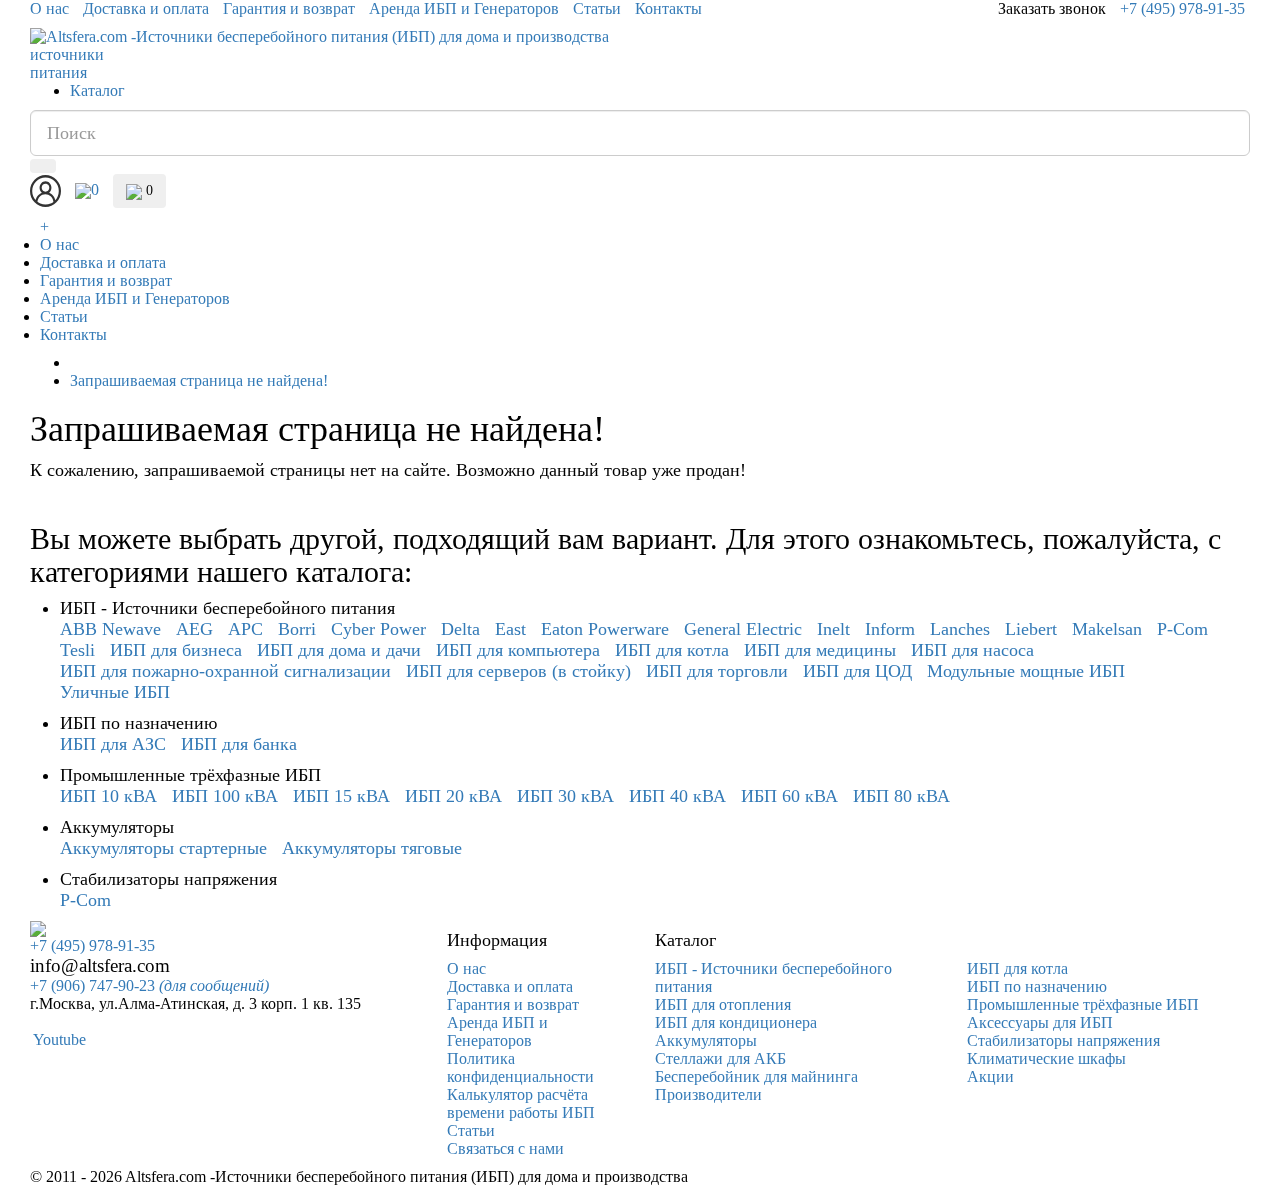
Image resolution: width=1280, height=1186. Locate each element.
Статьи (597, 8)
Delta (460, 629)
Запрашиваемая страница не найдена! (199, 380)
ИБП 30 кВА (565, 796)
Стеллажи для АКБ (720, 1058)
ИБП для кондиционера (736, 1022)
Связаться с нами (505, 1148)
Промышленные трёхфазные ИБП (1083, 1004)
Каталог (97, 90)
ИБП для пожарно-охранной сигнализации (225, 671)
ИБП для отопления (723, 1004)
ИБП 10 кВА (108, 796)
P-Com (1182, 629)
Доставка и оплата (146, 8)
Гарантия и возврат (289, 8)
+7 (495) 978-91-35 (1182, 8)
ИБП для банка (239, 744)
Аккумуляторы (706, 1040)
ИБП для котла (672, 650)
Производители (708, 1094)
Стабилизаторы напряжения (1063, 1040)
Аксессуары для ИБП (1040, 1022)
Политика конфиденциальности (520, 1067)
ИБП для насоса (972, 650)
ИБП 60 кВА (789, 796)
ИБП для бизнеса (176, 650)
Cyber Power (378, 629)
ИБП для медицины (820, 650)
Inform (890, 629)
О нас (49, 8)
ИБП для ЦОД (857, 671)
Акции (990, 1076)
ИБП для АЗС (113, 744)
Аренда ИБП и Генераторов (464, 8)
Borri (297, 629)
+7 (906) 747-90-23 (149, 985)
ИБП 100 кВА (225, 796)
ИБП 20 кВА (453, 796)
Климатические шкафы (1046, 1058)
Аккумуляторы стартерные (163, 848)
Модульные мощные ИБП (1026, 671)
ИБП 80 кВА (901, 796)
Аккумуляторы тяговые (372, 848)
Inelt (833, 629)
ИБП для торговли (717, 671)
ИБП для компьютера (518, 650)
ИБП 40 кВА (677, 796)
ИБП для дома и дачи (339, 650)
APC (245, 629)
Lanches (960, 629)
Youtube (58, 1039)
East (510, 629)
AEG (194, 629)
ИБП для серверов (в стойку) (518, 671)
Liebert (1031, 629)
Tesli (77, 650)
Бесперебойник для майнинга (756, 1076)
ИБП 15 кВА (341, 796)
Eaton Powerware (605, 629)
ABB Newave (110, 629)
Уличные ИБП (115, 692)
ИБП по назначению (1037, 986)
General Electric (743, 629)
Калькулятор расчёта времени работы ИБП (521, 1103)
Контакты (668, 8)
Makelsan (1107, 629)
